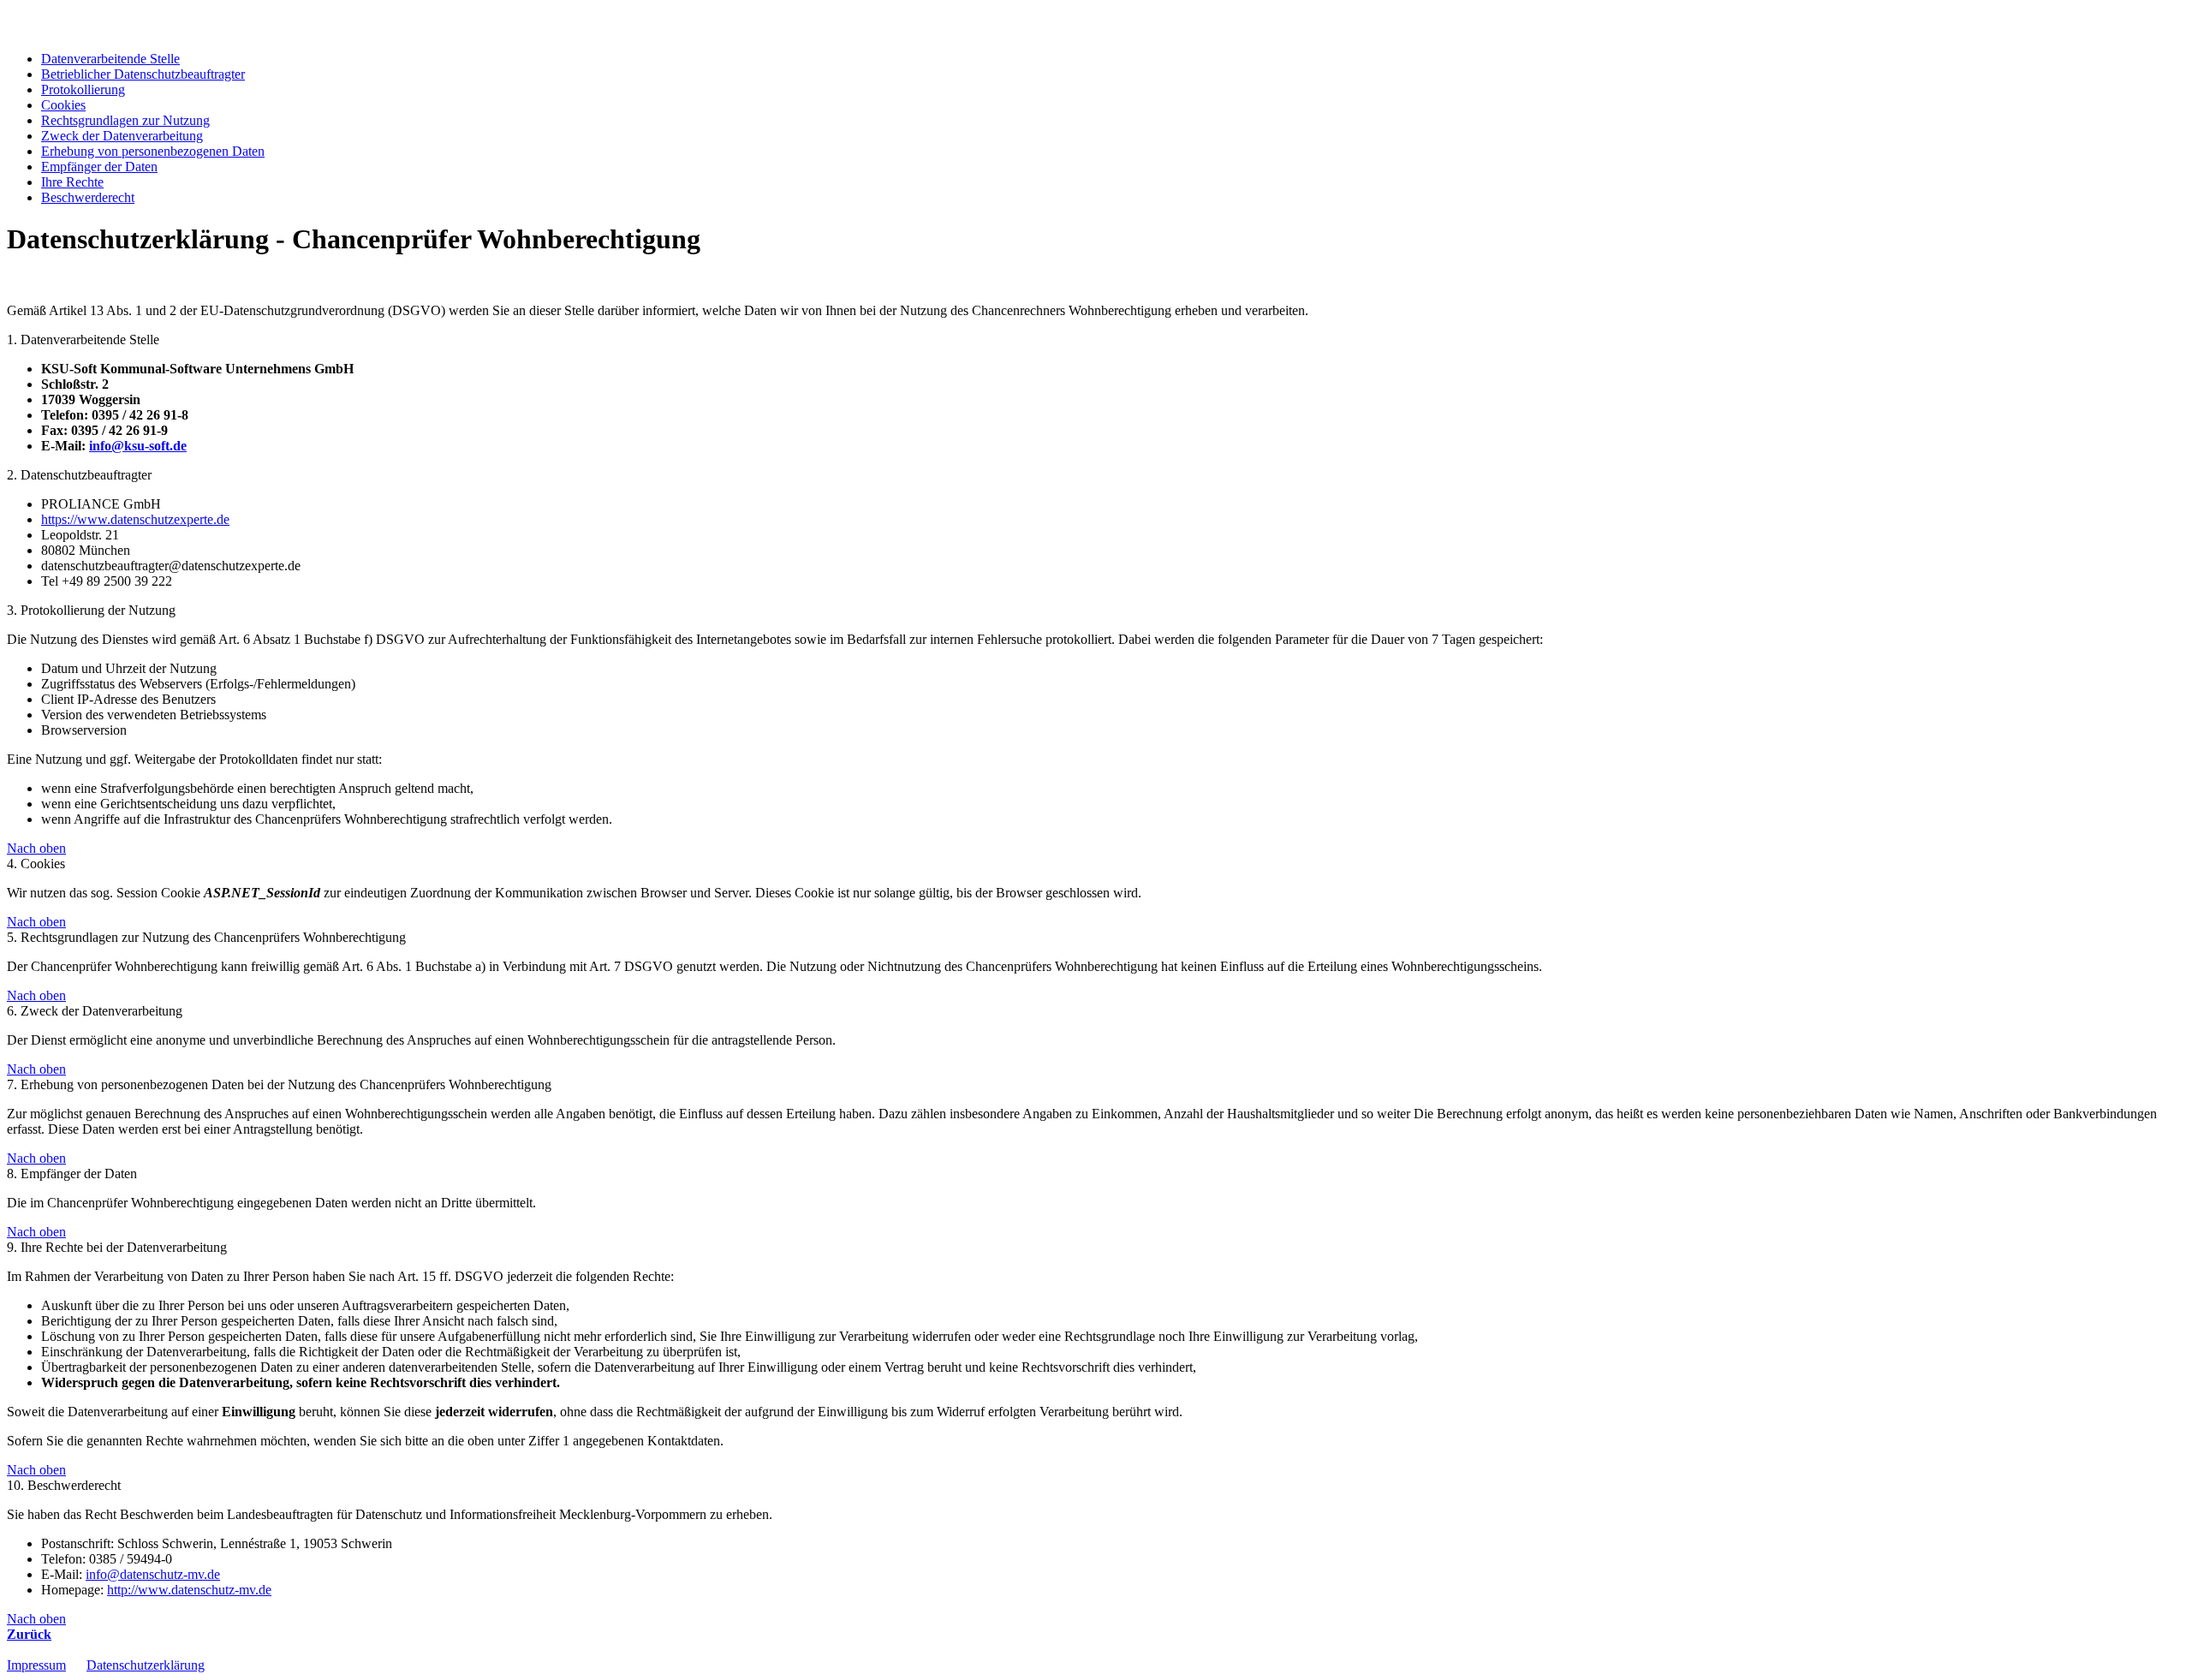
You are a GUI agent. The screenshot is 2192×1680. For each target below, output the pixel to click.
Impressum (36, 1665)
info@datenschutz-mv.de (153, 1574)
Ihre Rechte (72, 182)
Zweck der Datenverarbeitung (122, 136)
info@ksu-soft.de (138, 446)
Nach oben (36, 848)
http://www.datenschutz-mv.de (189, 1590)
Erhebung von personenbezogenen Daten (153, 151)
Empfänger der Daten (99, 167)
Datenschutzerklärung (146, 1665)
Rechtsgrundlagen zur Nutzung (125, 120)
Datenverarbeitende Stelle (110, 59)
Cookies (63, 105)
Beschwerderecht (88, 197)
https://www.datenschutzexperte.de (135, 519)
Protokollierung (83, 89)
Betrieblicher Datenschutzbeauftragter (143, 74)
